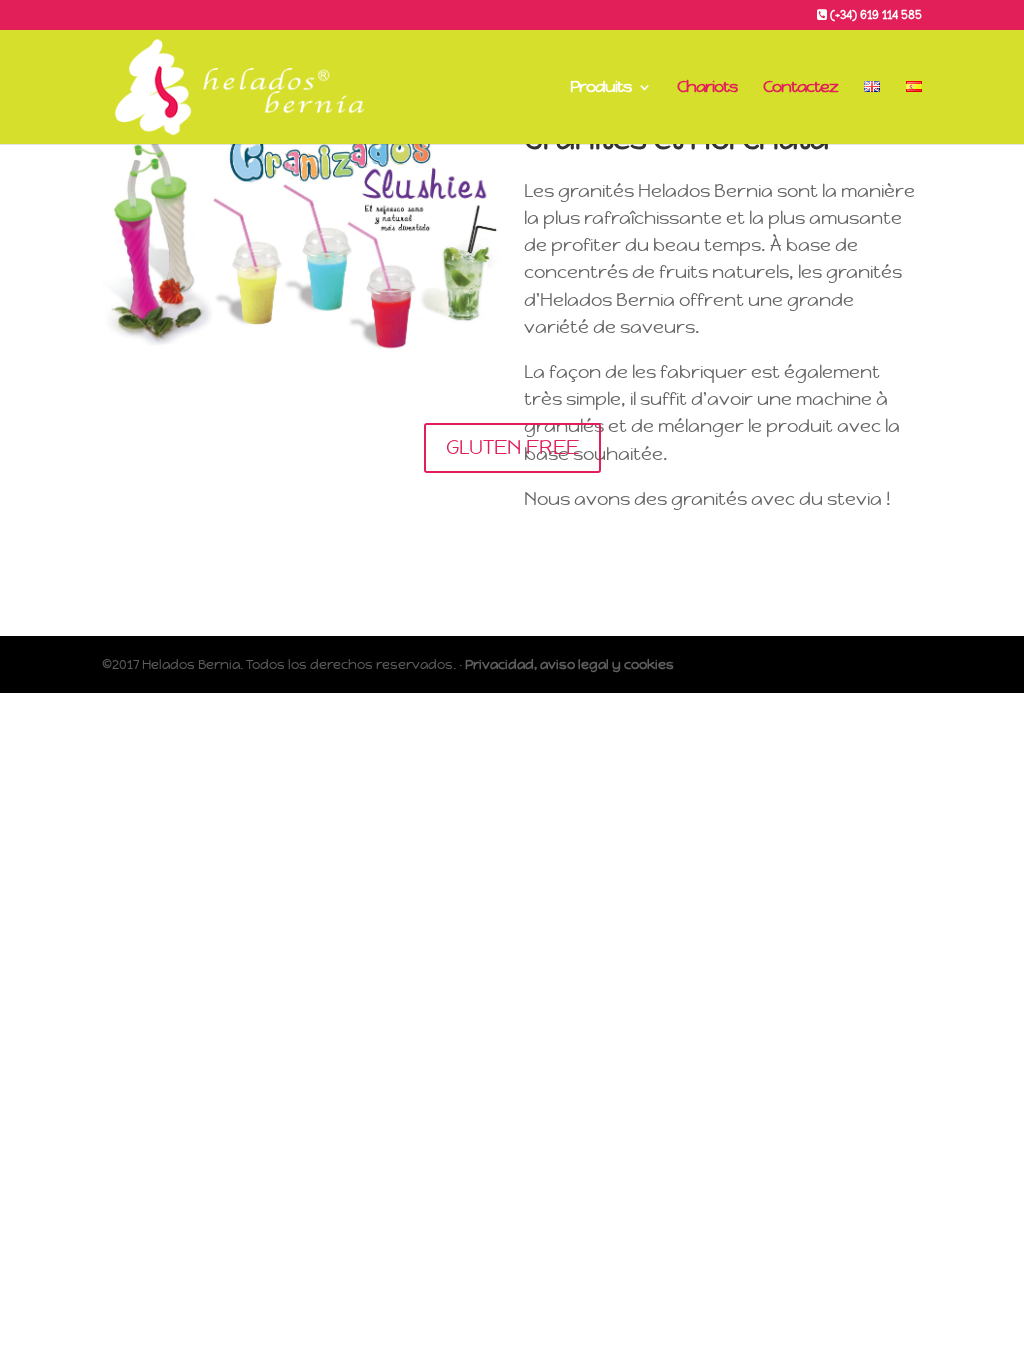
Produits (600, 88)
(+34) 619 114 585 (874, 16)
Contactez (800, 88)
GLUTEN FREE (512, 447)
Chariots (707, 88)
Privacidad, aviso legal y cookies (569, 664)
